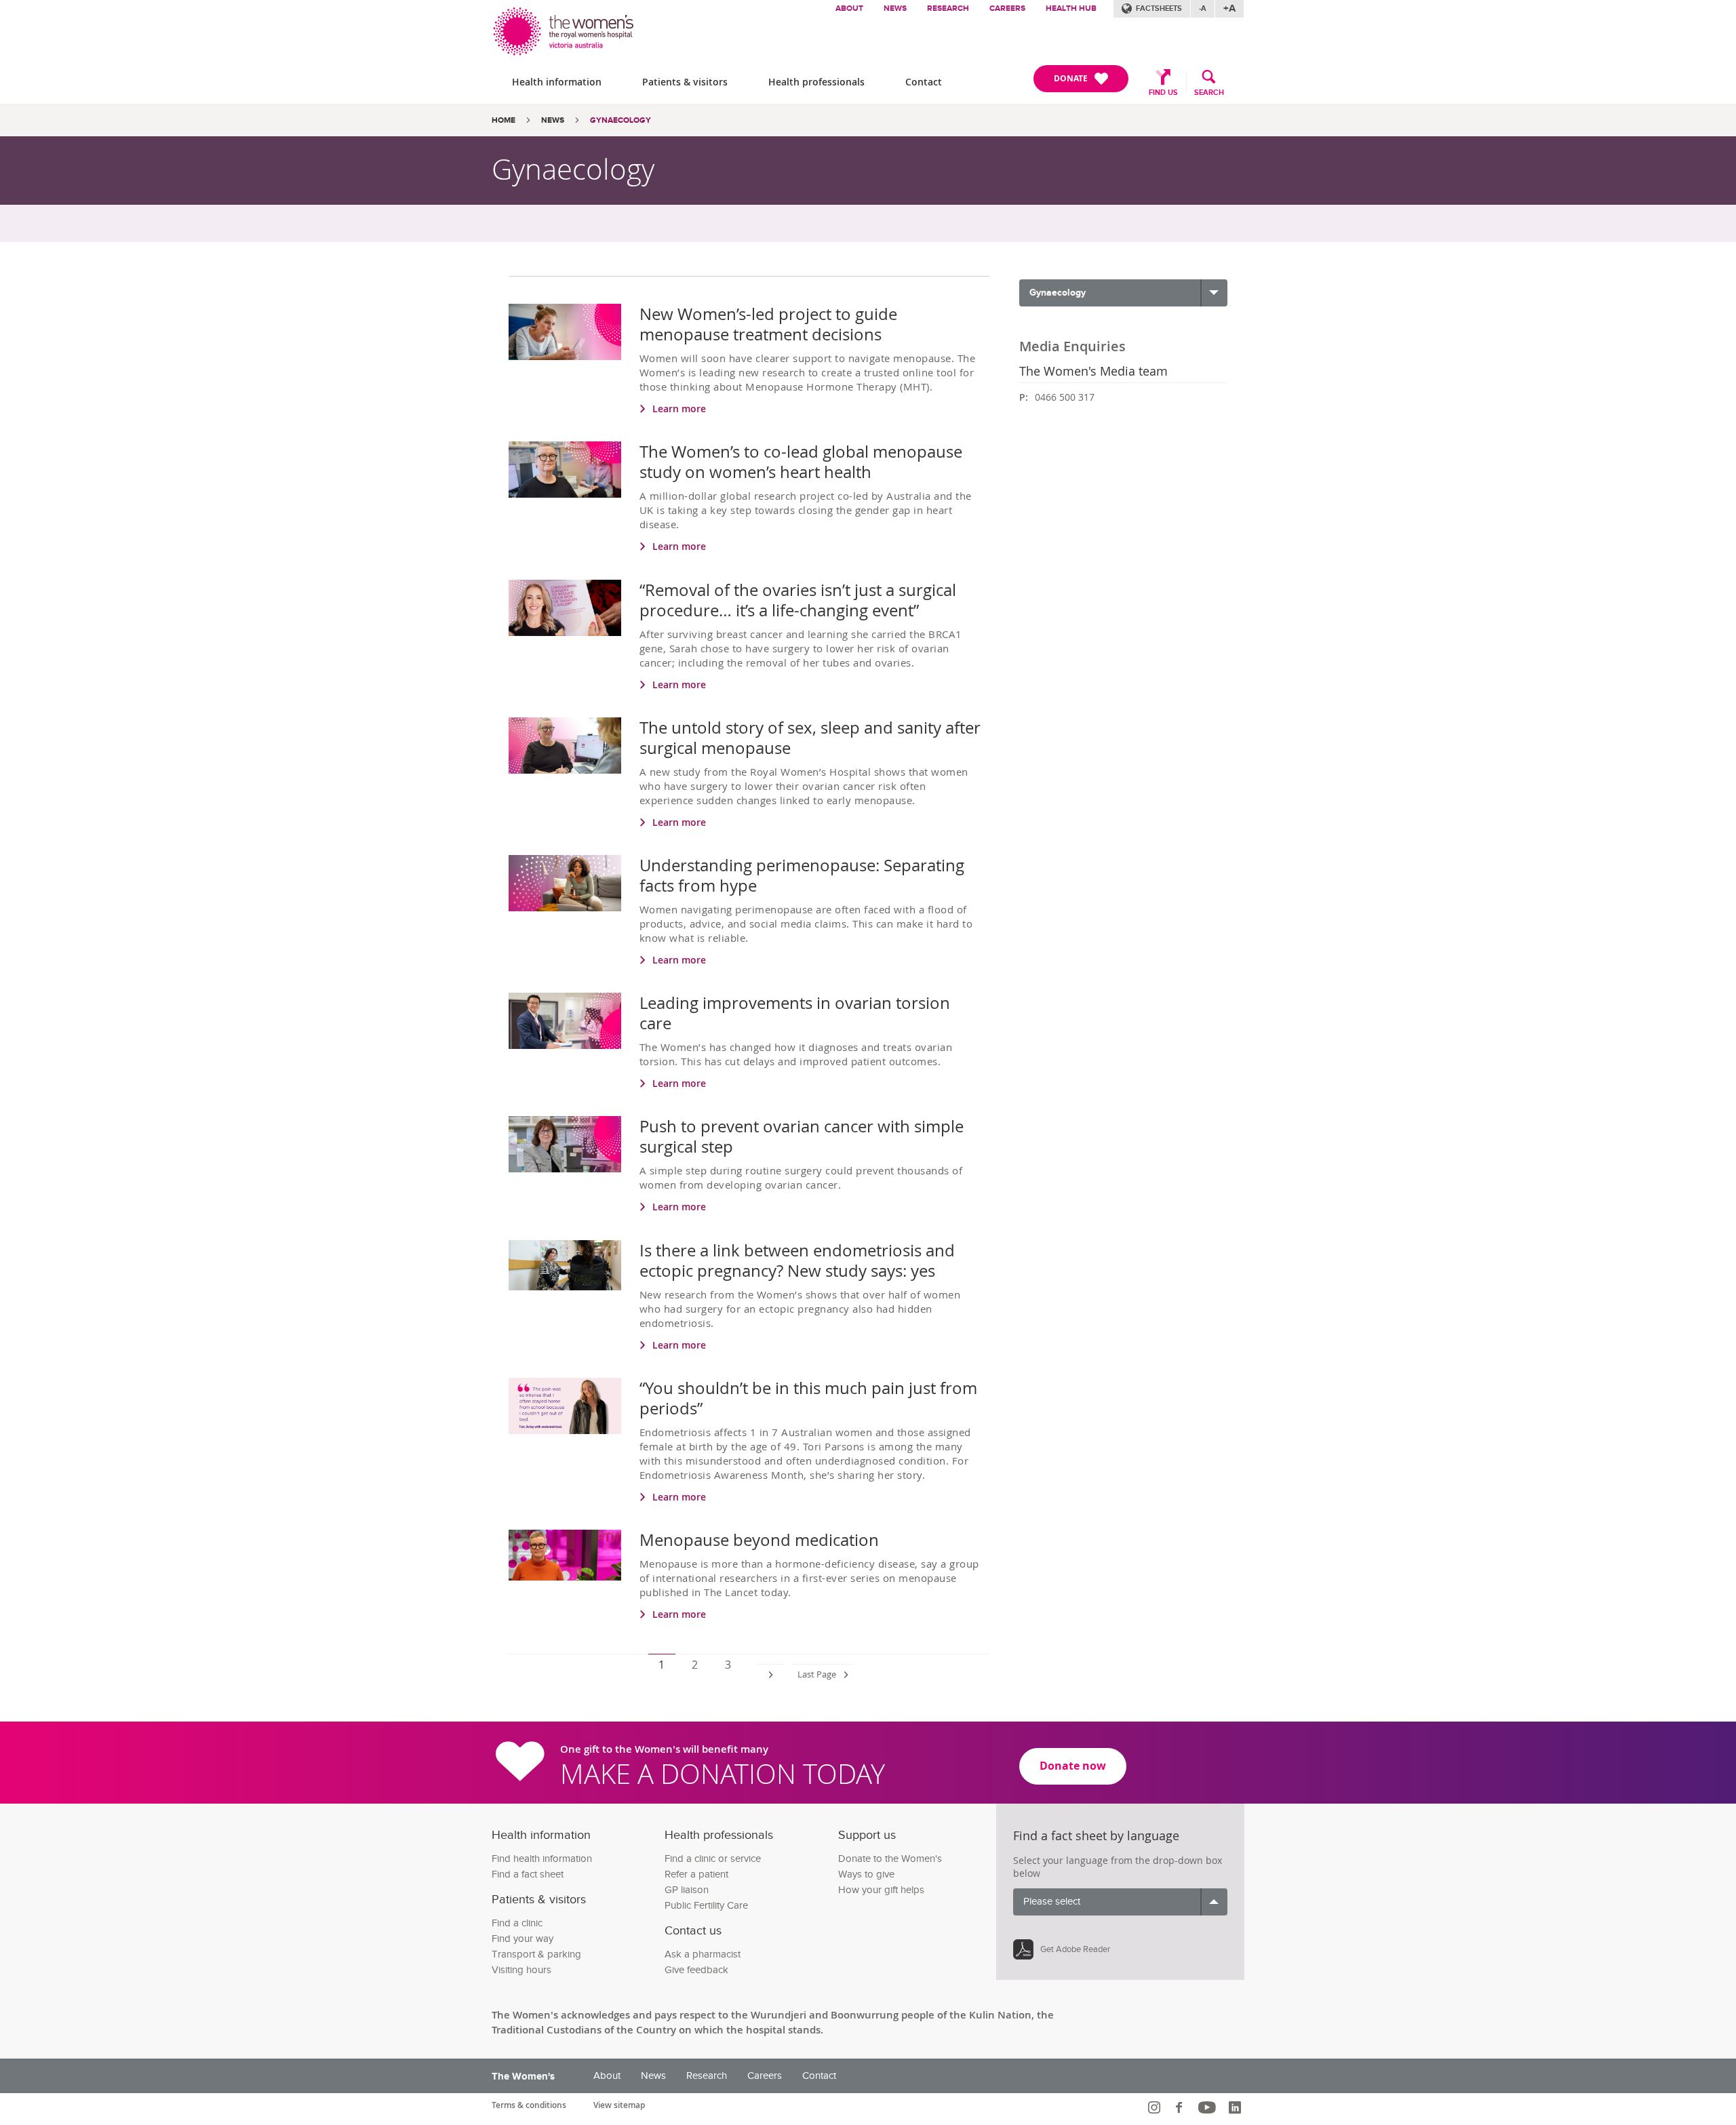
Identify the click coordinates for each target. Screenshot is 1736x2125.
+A (1229, 8)
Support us (867, 1835)
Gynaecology (620, 120)
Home (504, 120)
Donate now (1073, 1766)
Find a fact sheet (528, 1874)
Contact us (693, 1931)
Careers (1007, 8)
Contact (924, 82)
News (895, 8)
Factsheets (1159, 8)
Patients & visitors (685, 82)
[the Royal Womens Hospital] (565, 28)
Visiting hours (521, 1970)
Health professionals (816, 82)
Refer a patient (696, 1874)
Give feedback (696, 1970)
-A (1203, 8)
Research (948, 8)
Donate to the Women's (890, 1859)
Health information (557, 82)
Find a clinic (517, 1923)
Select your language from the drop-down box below (1118, 1867)
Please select (1052, 1902)
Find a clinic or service (713, 1859)
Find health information (542, 1859)
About (849, 8)
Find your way (522, 1939)
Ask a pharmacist (703, 1954)
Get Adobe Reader (1075, 1949)
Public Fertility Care (706, 1906)
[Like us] (1181, 2107)
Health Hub (1071, 8)
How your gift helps (881, 1890)
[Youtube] (1209, 2107)
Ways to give (866, 1874)
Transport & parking (536, 1954)
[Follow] (1156, 2107)
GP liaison (687, 1890)
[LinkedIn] (1237, 2107)
